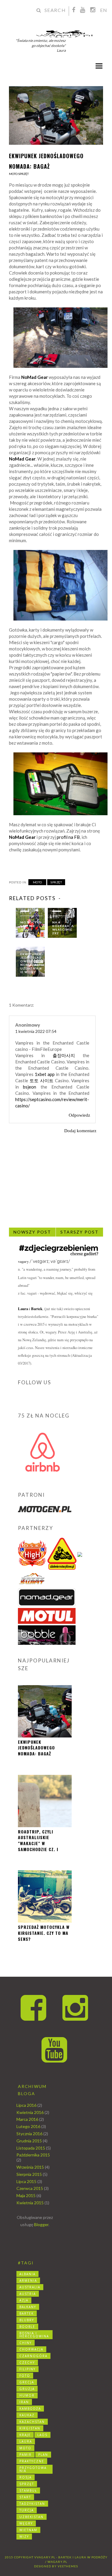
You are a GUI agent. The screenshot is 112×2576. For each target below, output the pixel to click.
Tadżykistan (32, 2504)
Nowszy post (32, 1232)
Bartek (37, 1309)
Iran (24, 2402)
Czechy (27, 2362)
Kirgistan (30, 2428)
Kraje (25, 2435)
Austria (28, 2294)
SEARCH (55, 10)
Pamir (26, 2455)
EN (104, 10)
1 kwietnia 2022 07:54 (36, 1031)
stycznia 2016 (29, 2134)
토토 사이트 (42, 1080)
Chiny (26, 2343)
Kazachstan (32, 2422)
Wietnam (28, 2530)
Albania (27, 2274)
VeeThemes (68, 2566)
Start (25, 2497)
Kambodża (30, 2409)
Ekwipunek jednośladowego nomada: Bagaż (36, 1748)
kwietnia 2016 (30, 2112)
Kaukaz (27, 2415)
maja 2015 (26, 2195)
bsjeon (30, 1087)
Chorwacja (31, 2349)
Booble (27, 2327)
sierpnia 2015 (29, 2174)
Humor (27, 2395)
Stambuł (28, 2490)
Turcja (27, 2510)
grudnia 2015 (29, 2141)
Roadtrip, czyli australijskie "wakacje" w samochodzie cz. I (38, 1840)
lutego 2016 (28, 2126)
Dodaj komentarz (80, 1131)
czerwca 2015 (30, 2188)
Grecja (27, 2382)
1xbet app (45, 1074)
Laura (26, 2441)
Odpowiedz (79, 1115)
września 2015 (30, 2167)
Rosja (26, 2477)
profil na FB (68, 837)
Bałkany (28, 2307)
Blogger (41, 2224)
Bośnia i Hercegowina (34, 2335)
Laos (42, 2435)
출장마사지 (64, 1055)
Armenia (28, 2281)
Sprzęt (23, 174)
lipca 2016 (26, 2105)
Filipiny (27, 2369)
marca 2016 (27, 2119)
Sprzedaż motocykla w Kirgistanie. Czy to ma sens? (44, 1933)
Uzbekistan (32, 2517)
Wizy (24, 2537)
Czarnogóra (33, 2356)
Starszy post (79, 1232)
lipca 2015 (26, 2181)
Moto (13, 174)
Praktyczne (32, 2461)
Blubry (27, 2320)
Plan (43, 2455)
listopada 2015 (31, 2148)
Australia (30, 2287)
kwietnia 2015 (30, 2203)
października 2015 (33, 2155)
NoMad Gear (22, 459)
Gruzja (27, 2389)
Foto (25, 2376)
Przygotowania (33, 2469)
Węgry (26, 2523)
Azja (24, 2300)
